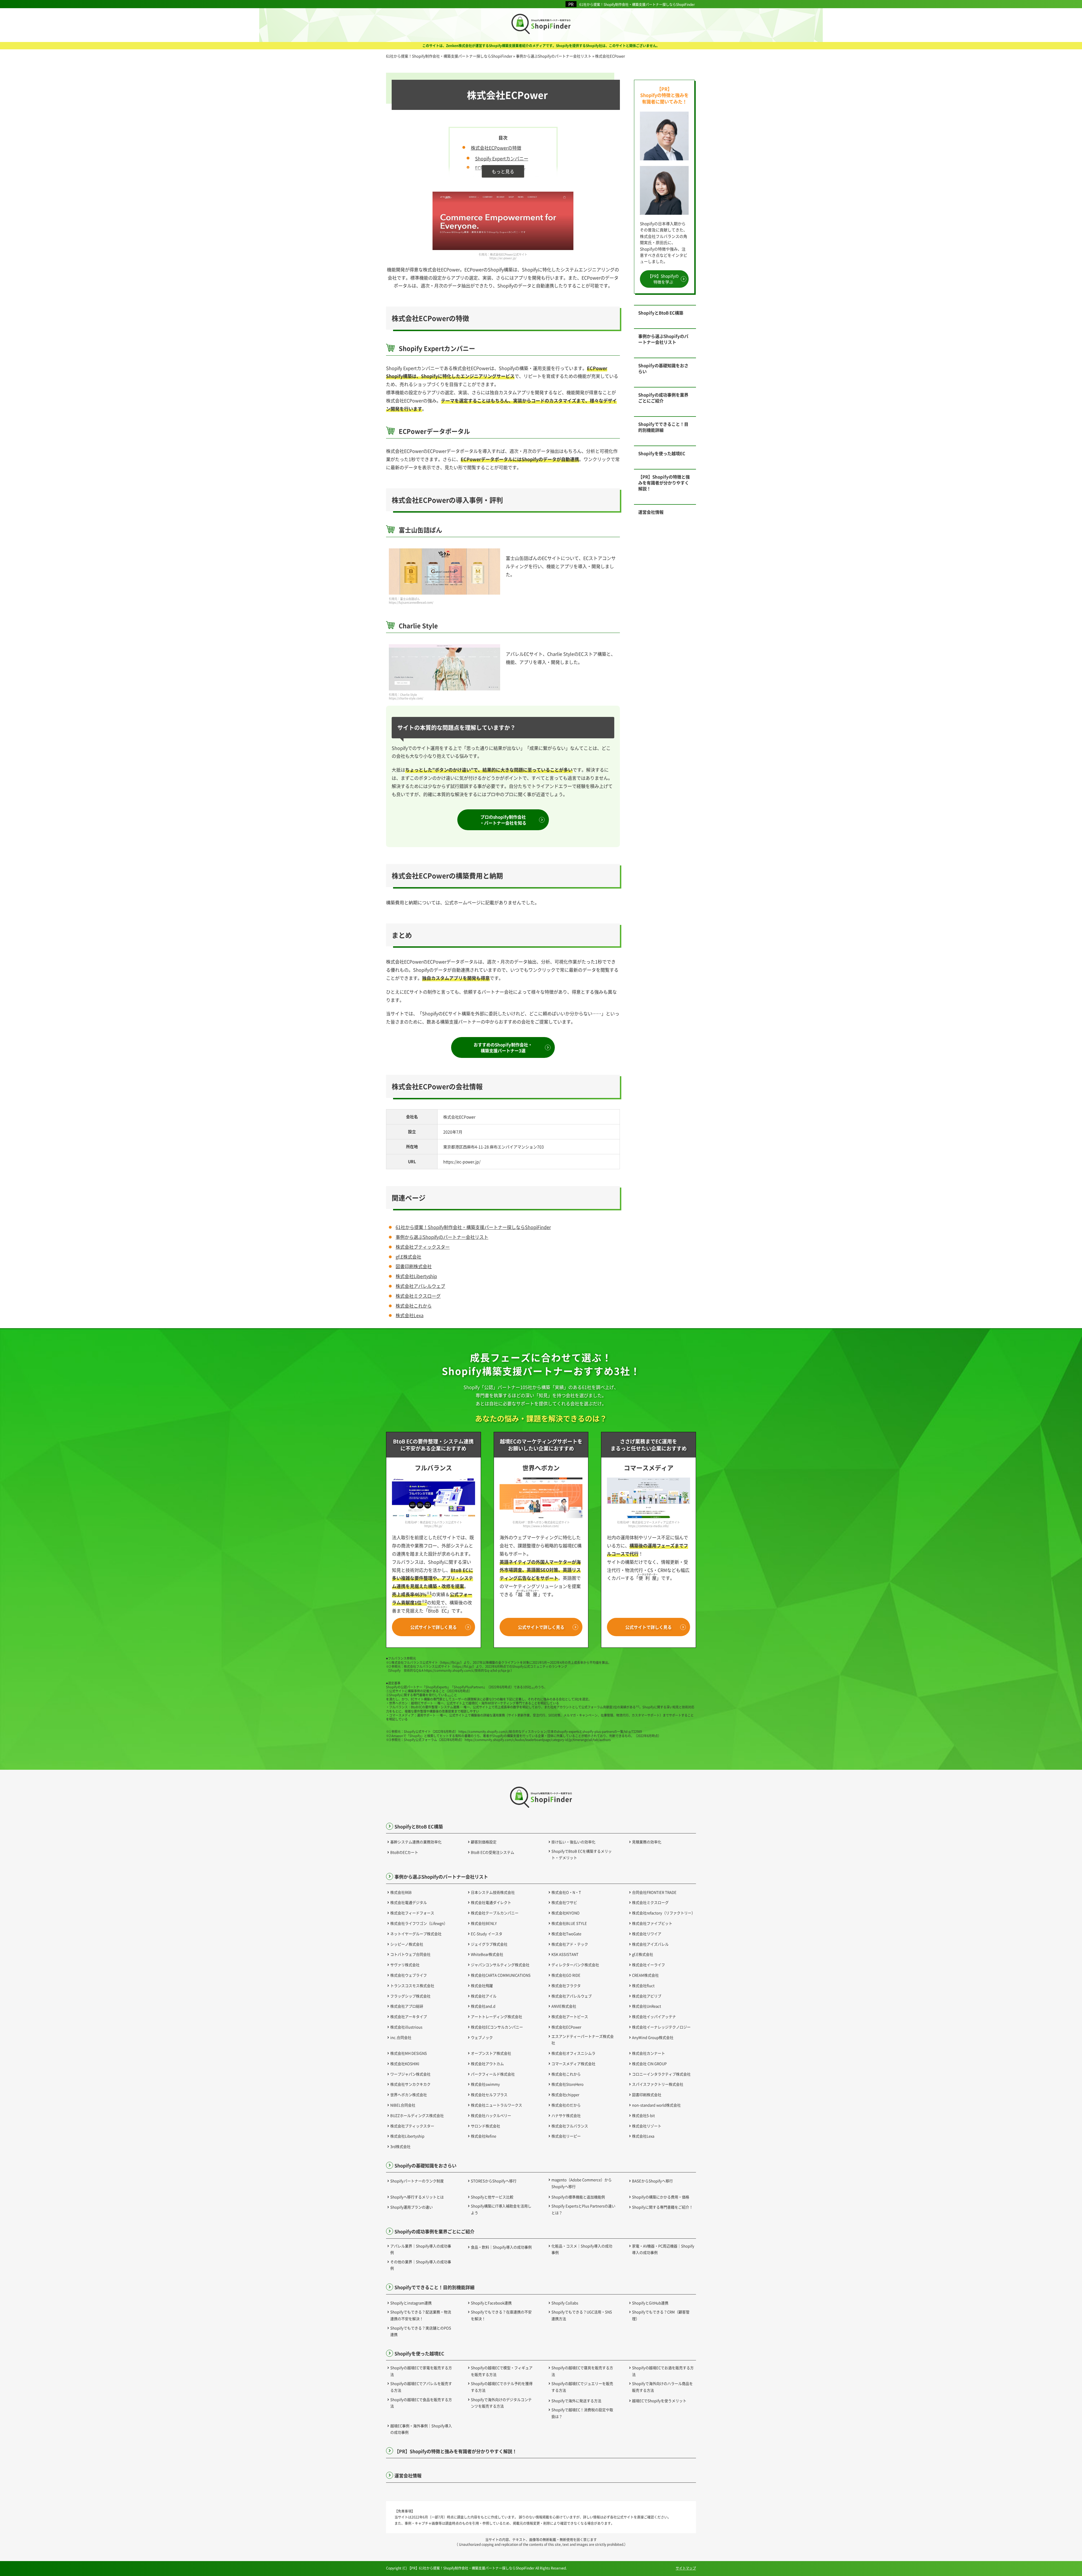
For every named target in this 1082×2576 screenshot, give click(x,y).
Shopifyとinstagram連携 (411, 2303)
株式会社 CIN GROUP (649, 2064)
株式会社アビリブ (647, 1996)
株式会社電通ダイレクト (491, 1902)
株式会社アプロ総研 (407, 2006)
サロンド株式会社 (485, 2126)
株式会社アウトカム (487, 2064)
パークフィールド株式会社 (493, 2074)
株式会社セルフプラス (489, 2095)
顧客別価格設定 (484, 1842)
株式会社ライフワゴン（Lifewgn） (419, 1923)
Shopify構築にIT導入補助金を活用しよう (501, 2209)
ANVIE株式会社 (564, 2006)
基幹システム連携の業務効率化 (416, 1842)
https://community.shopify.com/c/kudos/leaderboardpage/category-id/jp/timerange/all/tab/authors (538, 1740)
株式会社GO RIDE (566, 1975)
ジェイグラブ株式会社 (489, 1944)
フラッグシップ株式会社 (410, 1996)
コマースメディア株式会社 (573, 2064)
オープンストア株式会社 (491, 2053)
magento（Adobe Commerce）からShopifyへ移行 (582, 2183)
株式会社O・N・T (566, 1892)
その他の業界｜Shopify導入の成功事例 (421, 2265)
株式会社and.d (483, 2006)
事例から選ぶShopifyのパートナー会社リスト (442, 1237)
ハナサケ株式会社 (566, 2115)
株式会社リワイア (647, 1934)
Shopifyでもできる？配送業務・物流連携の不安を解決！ (421, 2315)
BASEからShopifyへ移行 (652, 2181)
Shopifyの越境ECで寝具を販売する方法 (582, 2371)
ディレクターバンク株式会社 (575, 1965)
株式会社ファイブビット (652, 1923)
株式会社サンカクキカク (410, 2084)
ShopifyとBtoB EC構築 (661, 313)
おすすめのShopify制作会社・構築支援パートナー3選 (503, 1047)
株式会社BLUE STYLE (569, 1923)
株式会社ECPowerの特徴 (496, 148)
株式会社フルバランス (570, 2126)
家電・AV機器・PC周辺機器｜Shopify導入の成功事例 (663, 2249)
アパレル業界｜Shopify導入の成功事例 (421, 2249)
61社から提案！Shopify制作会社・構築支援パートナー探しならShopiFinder (637, 4)
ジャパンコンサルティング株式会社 (500, 1965)
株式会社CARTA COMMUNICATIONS (501, 1975)
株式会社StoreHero (567, 2084)
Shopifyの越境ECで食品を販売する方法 (421, 2403)
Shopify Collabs (565, 2303)
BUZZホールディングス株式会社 (417, 2115)
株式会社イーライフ (648, 1965)
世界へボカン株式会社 (409, 2095)
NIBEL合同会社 (403, 2105)
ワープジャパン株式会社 (410, 2074)
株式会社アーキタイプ (409, 2016)
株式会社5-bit (643, 2115)
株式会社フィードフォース (412, 1913)
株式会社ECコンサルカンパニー (497, 2027)
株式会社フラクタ (566, 1985)
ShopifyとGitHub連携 (650, 2303)
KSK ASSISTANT (565, 1954)
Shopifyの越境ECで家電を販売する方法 (421, 2371)
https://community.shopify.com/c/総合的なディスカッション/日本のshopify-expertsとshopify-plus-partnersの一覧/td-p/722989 (550, 1731)
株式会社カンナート (648, 2053)
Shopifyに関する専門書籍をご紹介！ (662, 2207)
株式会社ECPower (566, 2027)
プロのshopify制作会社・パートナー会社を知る (503, 820)
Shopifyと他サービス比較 (492, 2197)
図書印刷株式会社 (414, 1266)
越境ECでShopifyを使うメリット (659, 2401)
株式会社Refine (484, 2136)
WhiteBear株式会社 (487, 1954)
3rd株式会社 (400, 2146)
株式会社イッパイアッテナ (654, 2016)
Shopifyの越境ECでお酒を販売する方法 (663, 2371)
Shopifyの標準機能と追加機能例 (578, 2197)
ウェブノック (482, 2037)
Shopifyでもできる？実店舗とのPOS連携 (421, 2331)
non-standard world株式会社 (656, 2105)
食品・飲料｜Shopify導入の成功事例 (501, 2247)
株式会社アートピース (570, 2016)
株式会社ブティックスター (423, 1247)
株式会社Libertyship (416, 1276)
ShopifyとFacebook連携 (491, 2303)
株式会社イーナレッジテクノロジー (661, 2027)
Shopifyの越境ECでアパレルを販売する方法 (421, 2387)
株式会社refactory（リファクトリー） (664, 1913)
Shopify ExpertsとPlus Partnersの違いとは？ (583, 2209)
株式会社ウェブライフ (409, 1975)
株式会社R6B (401, 1892)
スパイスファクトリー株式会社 (658, 2084)
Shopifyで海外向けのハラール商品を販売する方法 (662, 2387)
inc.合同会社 (401, 2037)
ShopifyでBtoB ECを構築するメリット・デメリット (582, 1854)
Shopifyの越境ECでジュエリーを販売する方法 (582, 2387)
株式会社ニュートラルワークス (496, 2105)
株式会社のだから (566, 2105)
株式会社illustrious (406, 2027)
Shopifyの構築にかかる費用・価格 (661, 2197)
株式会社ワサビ (564, 1902)
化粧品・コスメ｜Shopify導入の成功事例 (582, 2249)
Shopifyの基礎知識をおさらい (663, 368)
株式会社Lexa (410, 1315)
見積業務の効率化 (647, 1842)
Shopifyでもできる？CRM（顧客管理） (661, 2315)
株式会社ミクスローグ (418, 1296)
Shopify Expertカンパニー (502, 158)
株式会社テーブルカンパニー (495, 1913)
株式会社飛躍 (482, 1985)
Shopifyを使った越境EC (662, 453)
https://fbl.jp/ (451, 1662)
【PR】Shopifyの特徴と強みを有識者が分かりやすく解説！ (664, 483)
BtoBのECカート (404, 1852)
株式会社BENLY (484, 1923)
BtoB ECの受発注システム (493, 1852)
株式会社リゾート (647, 2126)
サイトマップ (686, 2568)
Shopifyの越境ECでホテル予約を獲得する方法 (502, 2387)
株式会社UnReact (647, 2006)
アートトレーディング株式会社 (496, 2016)
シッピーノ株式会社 (407, 1944)
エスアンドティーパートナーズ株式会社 (583, 2039)
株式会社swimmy (485, 2084)
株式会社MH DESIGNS (409, 2053)
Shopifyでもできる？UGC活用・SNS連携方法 (582, 2315)
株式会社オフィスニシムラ (573, 2053)
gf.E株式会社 (408, 1257)
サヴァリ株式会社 (405, 1965)
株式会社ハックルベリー (491, 2115)
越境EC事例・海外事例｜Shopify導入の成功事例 (421, 2429)
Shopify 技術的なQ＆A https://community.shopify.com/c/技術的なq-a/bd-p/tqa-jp (450, 1670)
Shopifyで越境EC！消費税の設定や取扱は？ (582, 2413)
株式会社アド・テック (570, 1944)
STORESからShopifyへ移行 (494, 2181)
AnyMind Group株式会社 (653, 2037)
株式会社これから (414, 1306)
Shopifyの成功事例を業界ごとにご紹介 (663, 398)
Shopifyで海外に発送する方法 (576, 2401)
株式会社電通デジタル (409, 1902)
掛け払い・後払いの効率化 (573, 1842)
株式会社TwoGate (566, 1934)
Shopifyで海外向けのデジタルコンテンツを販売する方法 (501, 2403)
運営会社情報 (651, 512)
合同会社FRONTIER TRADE (654, 1892)
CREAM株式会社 (645, 1975)
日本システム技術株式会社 (493, 1892)
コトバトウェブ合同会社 (410, 1954)
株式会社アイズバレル (650, 1944)
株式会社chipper (565, 2095)
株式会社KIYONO (566, 1913)
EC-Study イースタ (487, 1934)
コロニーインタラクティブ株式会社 (661, 2074)
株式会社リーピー (566, 2136)
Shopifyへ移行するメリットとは (417, 2197)
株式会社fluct (643, 1985)
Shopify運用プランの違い (412, 2207)
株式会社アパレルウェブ (420, 1286)
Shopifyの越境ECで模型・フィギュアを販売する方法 (502, 2371)
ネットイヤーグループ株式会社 (416, 1934)
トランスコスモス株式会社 (412, 1985)
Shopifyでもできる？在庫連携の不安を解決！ (501, 2315)
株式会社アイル (484, 1996)
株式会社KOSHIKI (405, 2064)
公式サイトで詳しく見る (434, 1627)
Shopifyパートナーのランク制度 (417, 2181)
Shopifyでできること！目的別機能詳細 (663, 427)
